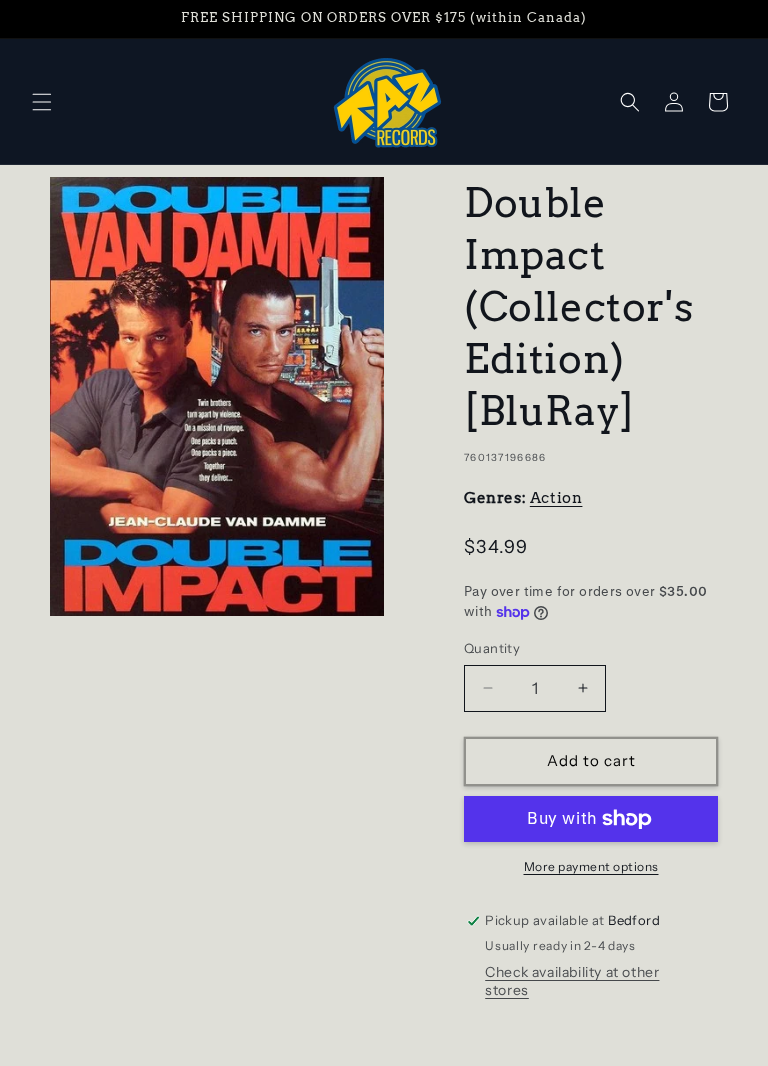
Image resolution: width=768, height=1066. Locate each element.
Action (556, 498)
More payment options (591, 866)
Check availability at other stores (572, 981)
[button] (42, 102)
